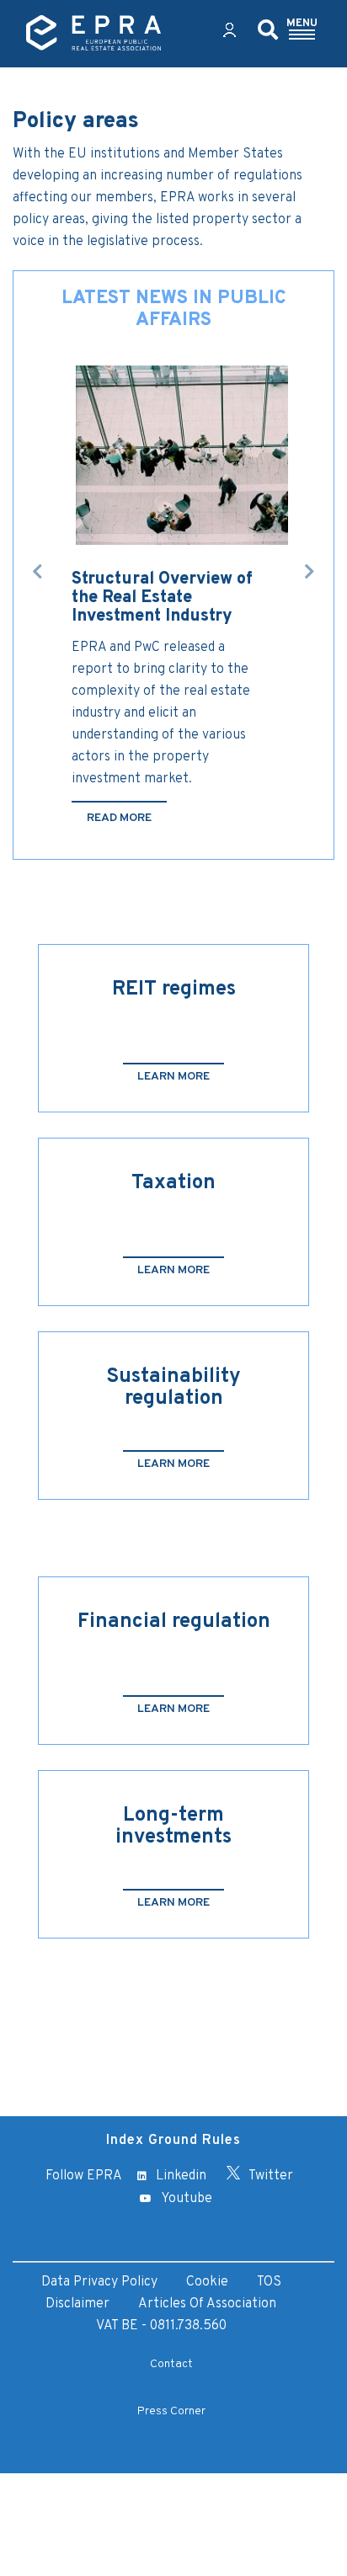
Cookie (207, 2282)
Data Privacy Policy (99, 2282)
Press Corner (171, 2411)
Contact (171, 2364)
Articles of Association (207, 2304)
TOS (269, 2282)
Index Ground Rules (173, 2141)
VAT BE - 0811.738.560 (161, 2326)
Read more (119, 818)
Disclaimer (77, 2304)
